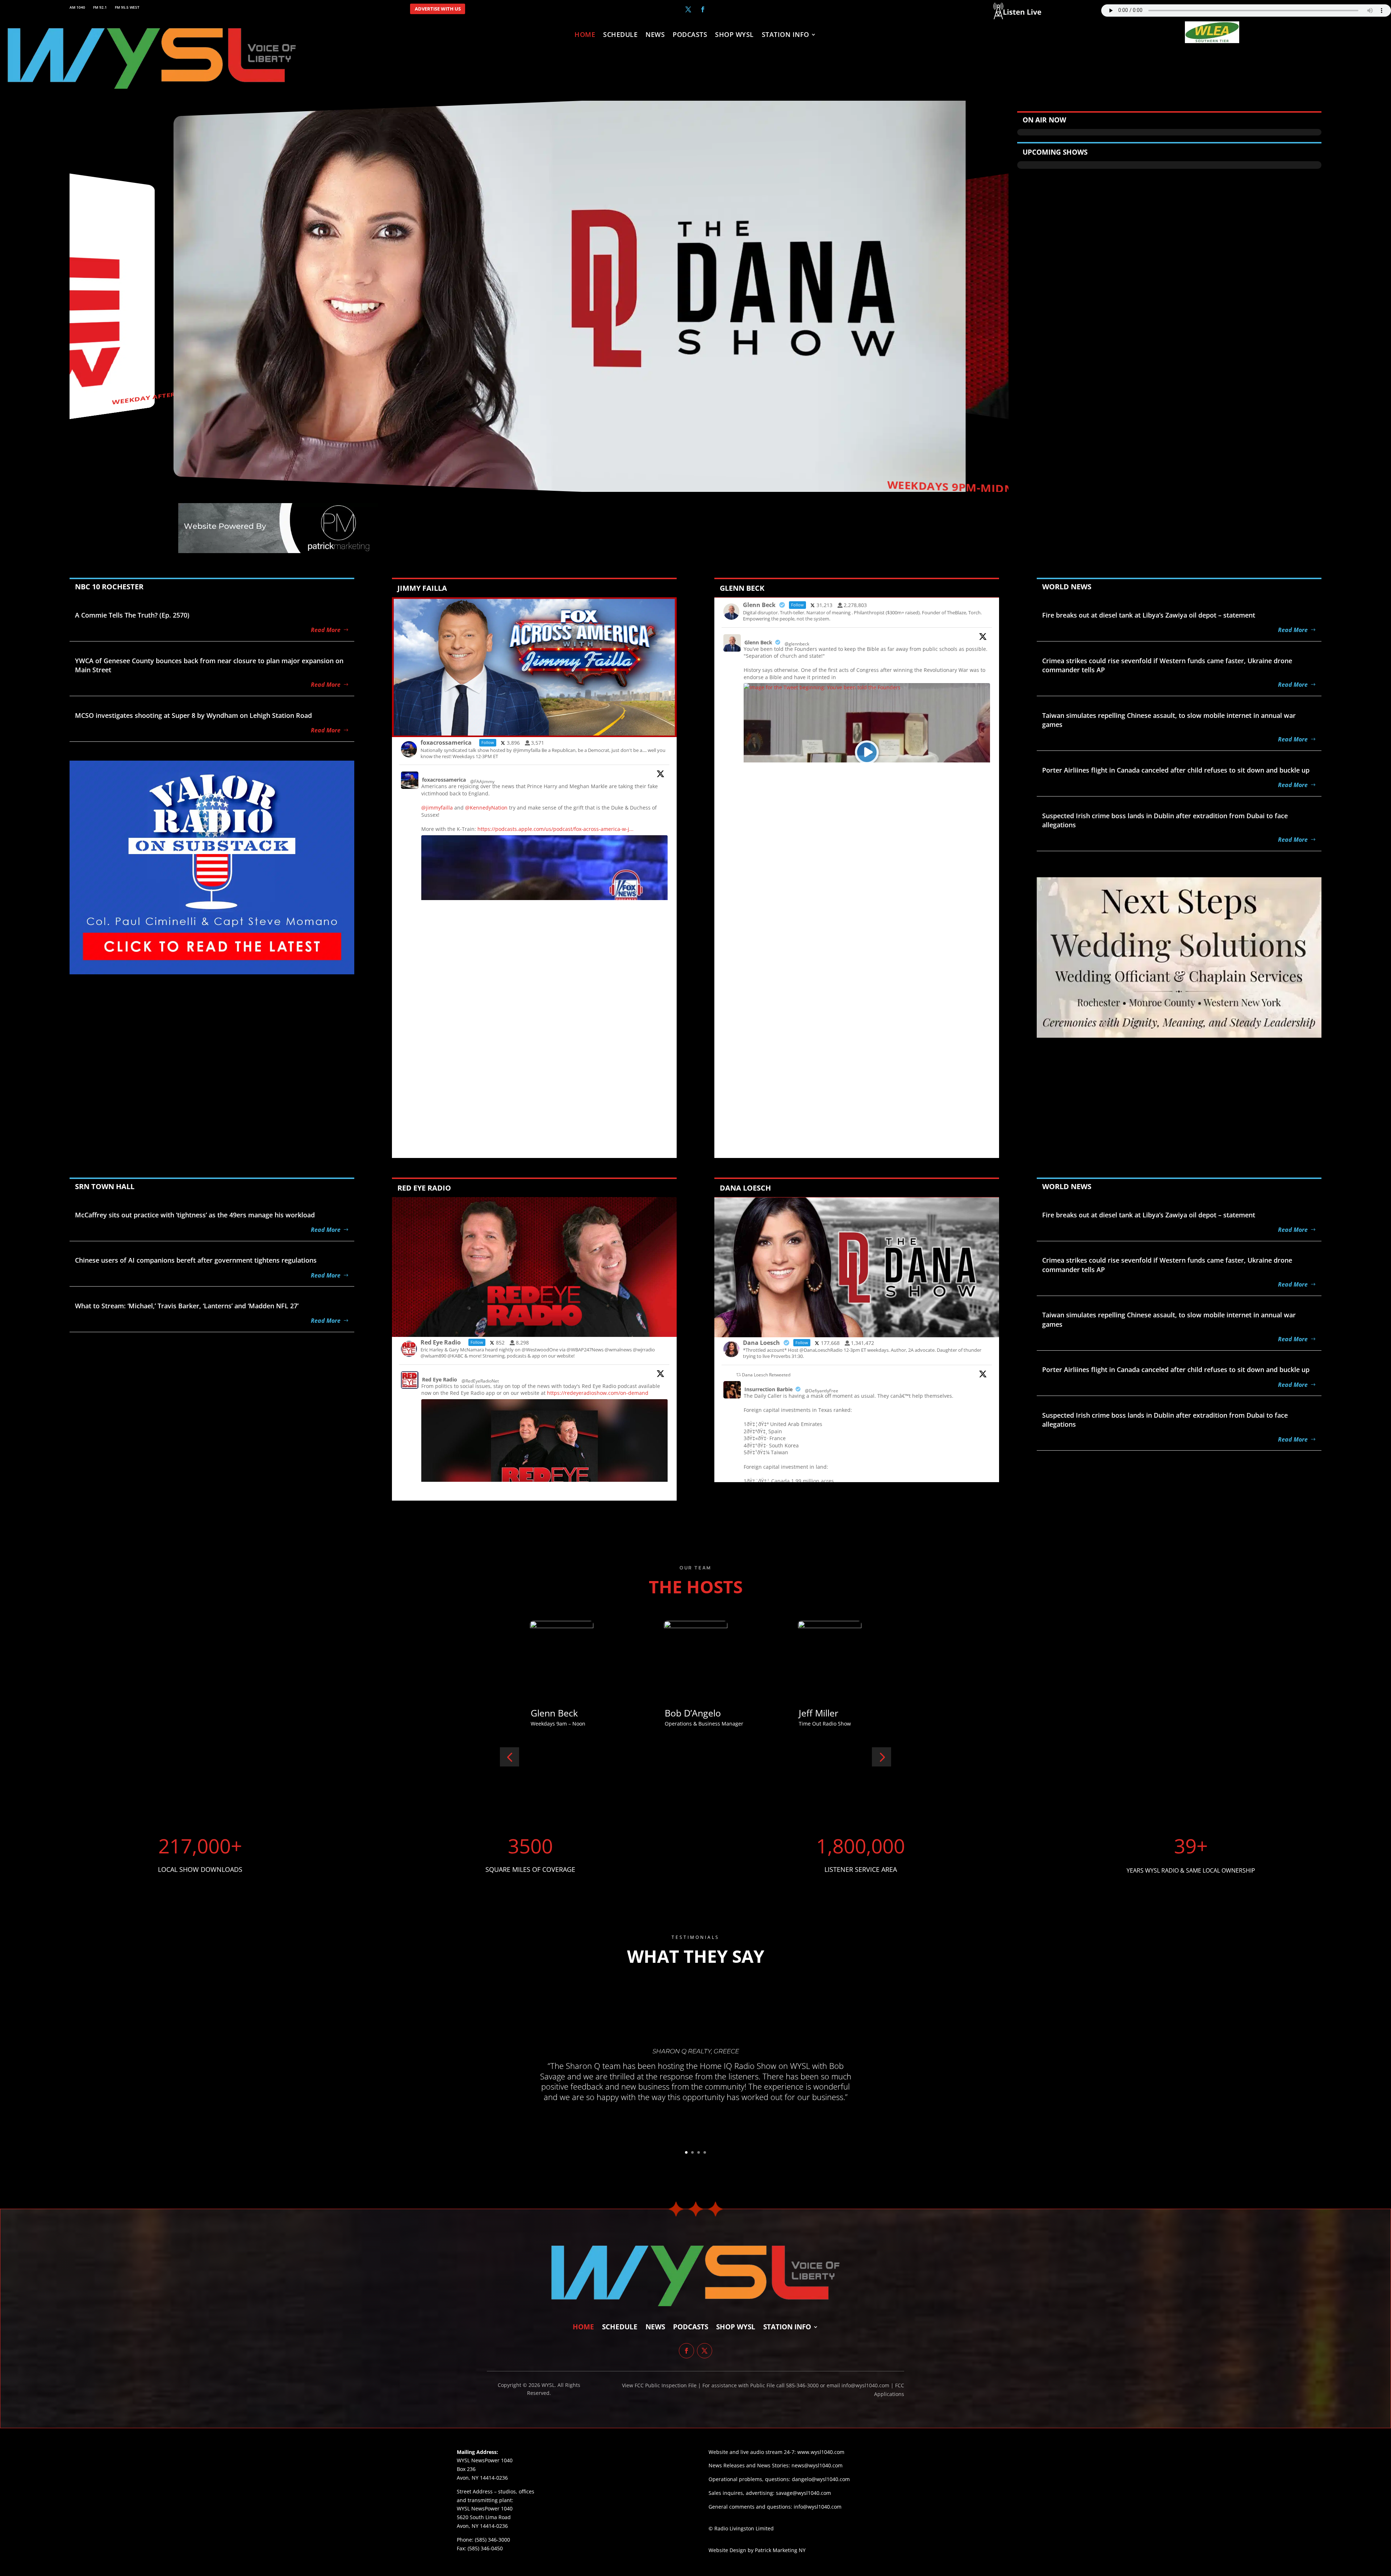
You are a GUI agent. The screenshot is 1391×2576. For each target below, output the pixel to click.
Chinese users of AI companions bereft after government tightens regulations (196, 1260)
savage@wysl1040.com (803, 2493)
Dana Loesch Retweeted (766, 1375)
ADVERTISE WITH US (438, 9)
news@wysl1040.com (817, 2465)
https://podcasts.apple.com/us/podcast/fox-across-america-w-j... (555, 829)
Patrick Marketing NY (780, 2550)
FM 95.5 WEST (127, 7)
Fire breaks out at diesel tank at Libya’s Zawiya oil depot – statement (1149, 615)
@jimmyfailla (437, 808)
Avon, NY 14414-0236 (482, 2526)
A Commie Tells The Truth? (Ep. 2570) (132, 615)
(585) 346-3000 (492, 2540)
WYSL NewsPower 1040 (485, 2508)
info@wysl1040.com (818, 2507)
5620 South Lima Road (484, 2517)
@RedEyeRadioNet (480, 1381)
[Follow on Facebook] (703, 9)
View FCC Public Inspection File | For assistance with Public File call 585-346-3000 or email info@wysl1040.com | (759, 2385)
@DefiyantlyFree (822, 1391)
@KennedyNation (486, 808)
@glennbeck (797, 644)
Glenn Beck (758, 642)
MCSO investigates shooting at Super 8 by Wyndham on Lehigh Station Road (193, 715)
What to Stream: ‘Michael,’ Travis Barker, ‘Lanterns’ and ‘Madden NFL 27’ (187, 1306)
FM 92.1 (100, 7)
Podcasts (690, 35)
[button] (509, 1757)
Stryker (680, 1713)
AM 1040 (77, 7)
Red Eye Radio (440, 1379)
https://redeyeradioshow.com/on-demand (598, 1393)
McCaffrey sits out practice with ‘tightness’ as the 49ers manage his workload (195, 1215)
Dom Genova (558, 1713)
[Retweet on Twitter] (739, 1375)
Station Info (786, 35)
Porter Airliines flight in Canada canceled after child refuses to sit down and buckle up (1176, 770)
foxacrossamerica (444, 780)
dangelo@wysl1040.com (821, 2479)
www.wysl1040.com (821, 2452)
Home (585, 35)
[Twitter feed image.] (544, 1464)
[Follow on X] (688, 9)
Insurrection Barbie (768, 1389)
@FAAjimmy (482, 781)
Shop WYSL (734, 35)
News (655, 35)
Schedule (620, 35)
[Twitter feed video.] (867, 752)
